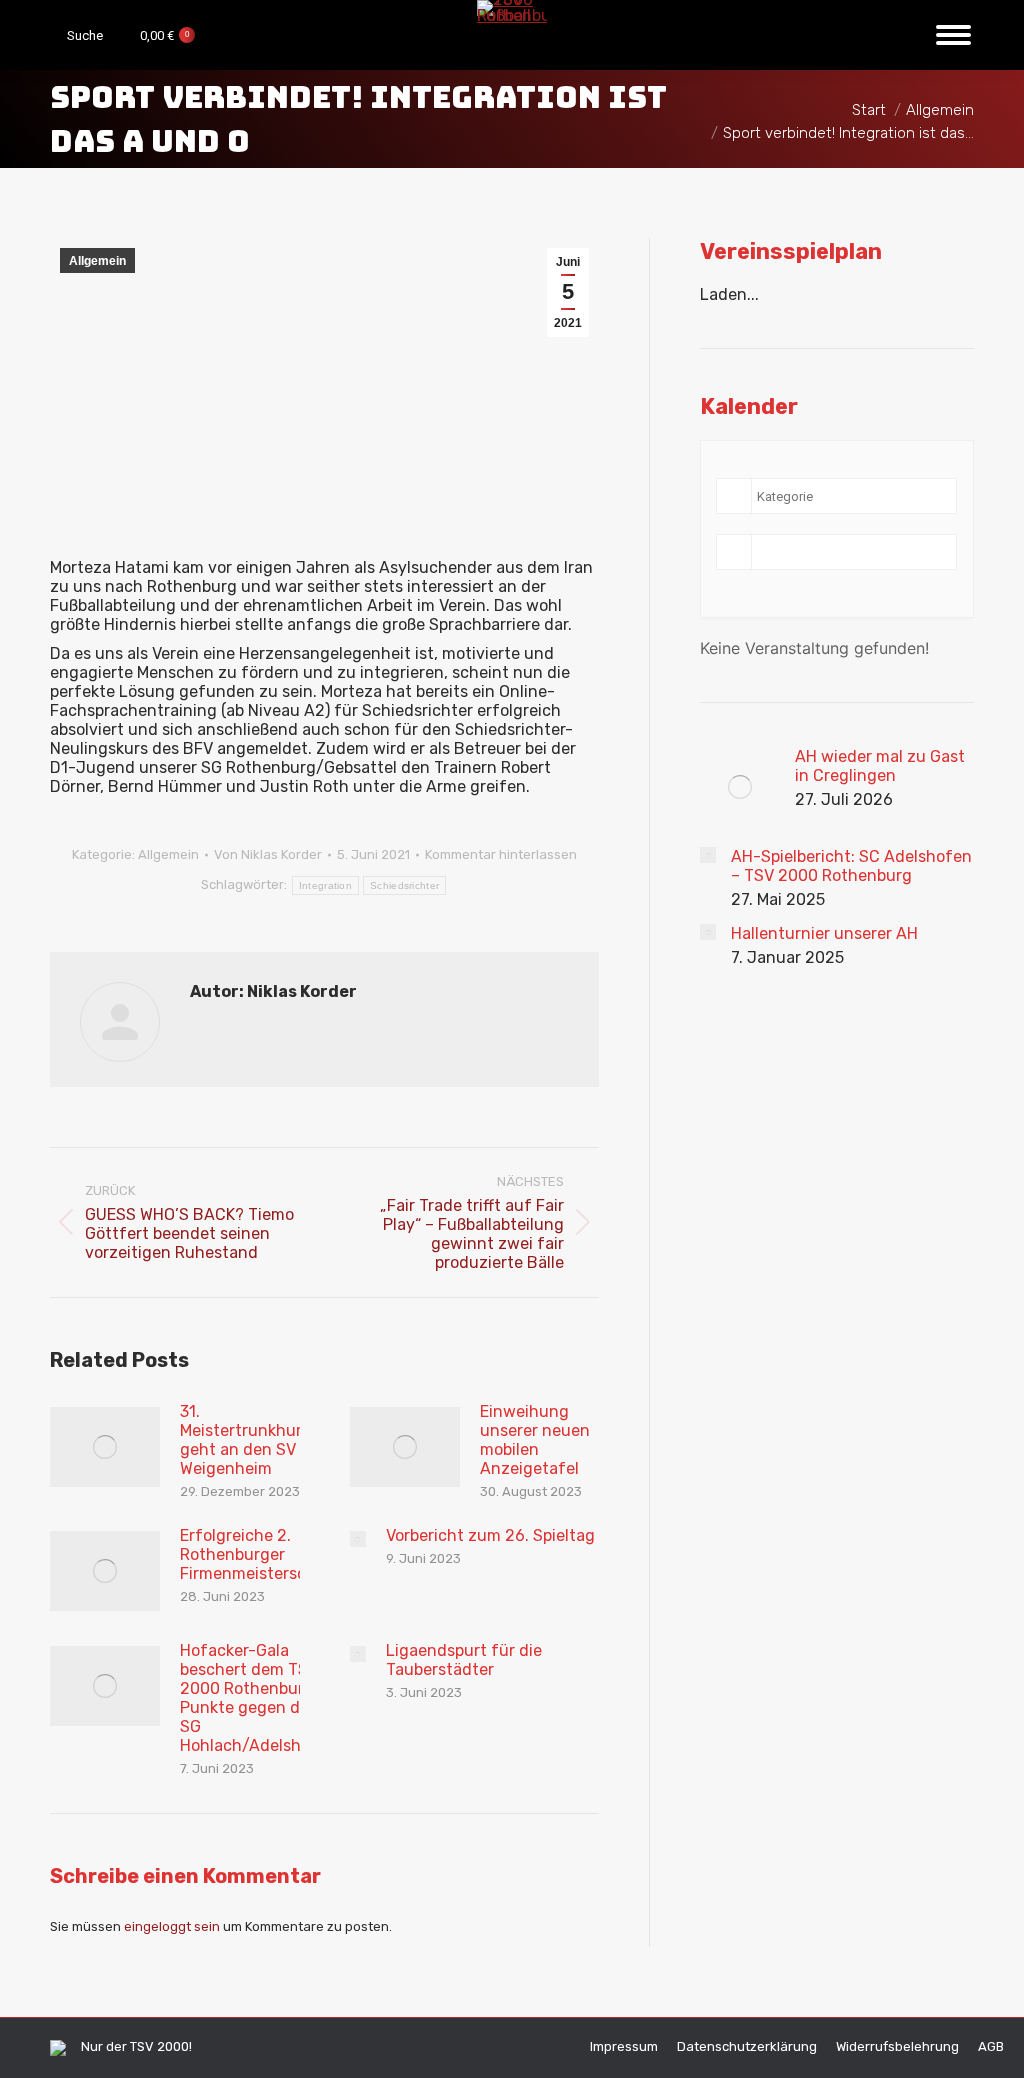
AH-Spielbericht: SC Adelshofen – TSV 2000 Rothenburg (851, 866)
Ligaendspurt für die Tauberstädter (464, 1660)
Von (268, 854)
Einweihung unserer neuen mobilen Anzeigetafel (535, 1440)
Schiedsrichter (404, 885)
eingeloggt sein (172, 1926)
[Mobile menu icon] (953, 35)
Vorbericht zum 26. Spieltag (490, 1535)
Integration (325, 885)
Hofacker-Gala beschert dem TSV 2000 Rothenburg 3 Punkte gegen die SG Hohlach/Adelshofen (258, 1698)
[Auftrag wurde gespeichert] (105, 1447)
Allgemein (97, 261)
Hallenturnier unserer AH (824, 933)
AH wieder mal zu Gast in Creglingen (880, 766)
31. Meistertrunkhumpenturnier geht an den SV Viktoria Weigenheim (285, 1440)
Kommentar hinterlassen (501, 854)
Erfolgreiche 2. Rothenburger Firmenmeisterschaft (260, 1554)
